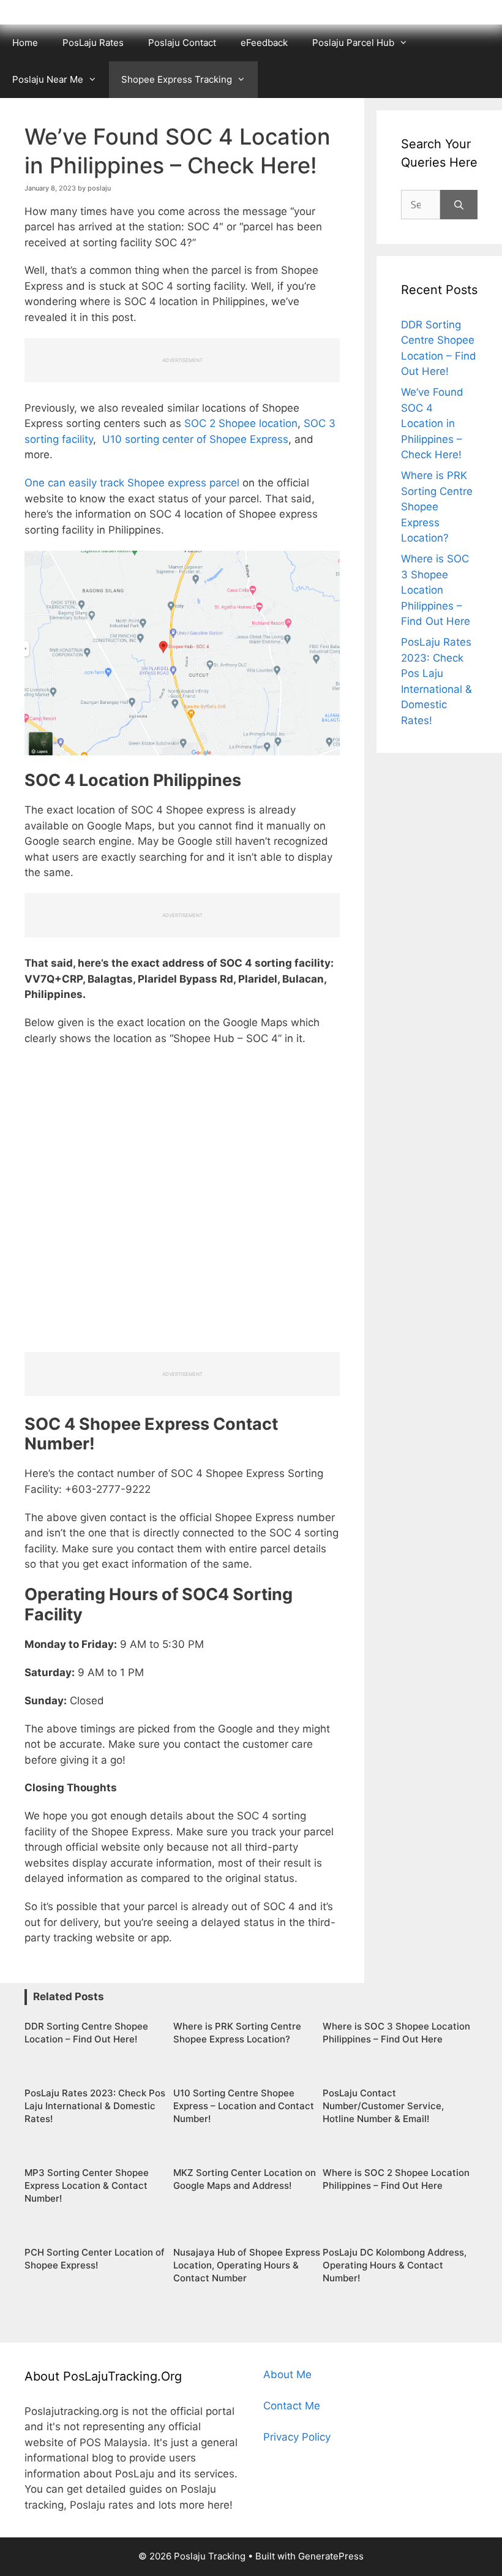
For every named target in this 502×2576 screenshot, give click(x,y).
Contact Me (292, 2406)
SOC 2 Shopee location (241, 423)
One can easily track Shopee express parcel (132, 483)
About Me (287, 2374)
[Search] (459, 205)
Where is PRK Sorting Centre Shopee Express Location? (437, 507)
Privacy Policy (297, 2437)
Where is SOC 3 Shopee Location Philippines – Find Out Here (436, 590)
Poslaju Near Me (48, 79)
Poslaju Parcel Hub (353, 43)
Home (25, 43)
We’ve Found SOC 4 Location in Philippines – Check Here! (432, 423)
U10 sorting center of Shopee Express (195, 439)
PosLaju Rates (93, 43)
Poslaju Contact (182, 43)
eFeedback (264, 43)
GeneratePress (331, 2556)
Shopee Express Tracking (177, 79)
